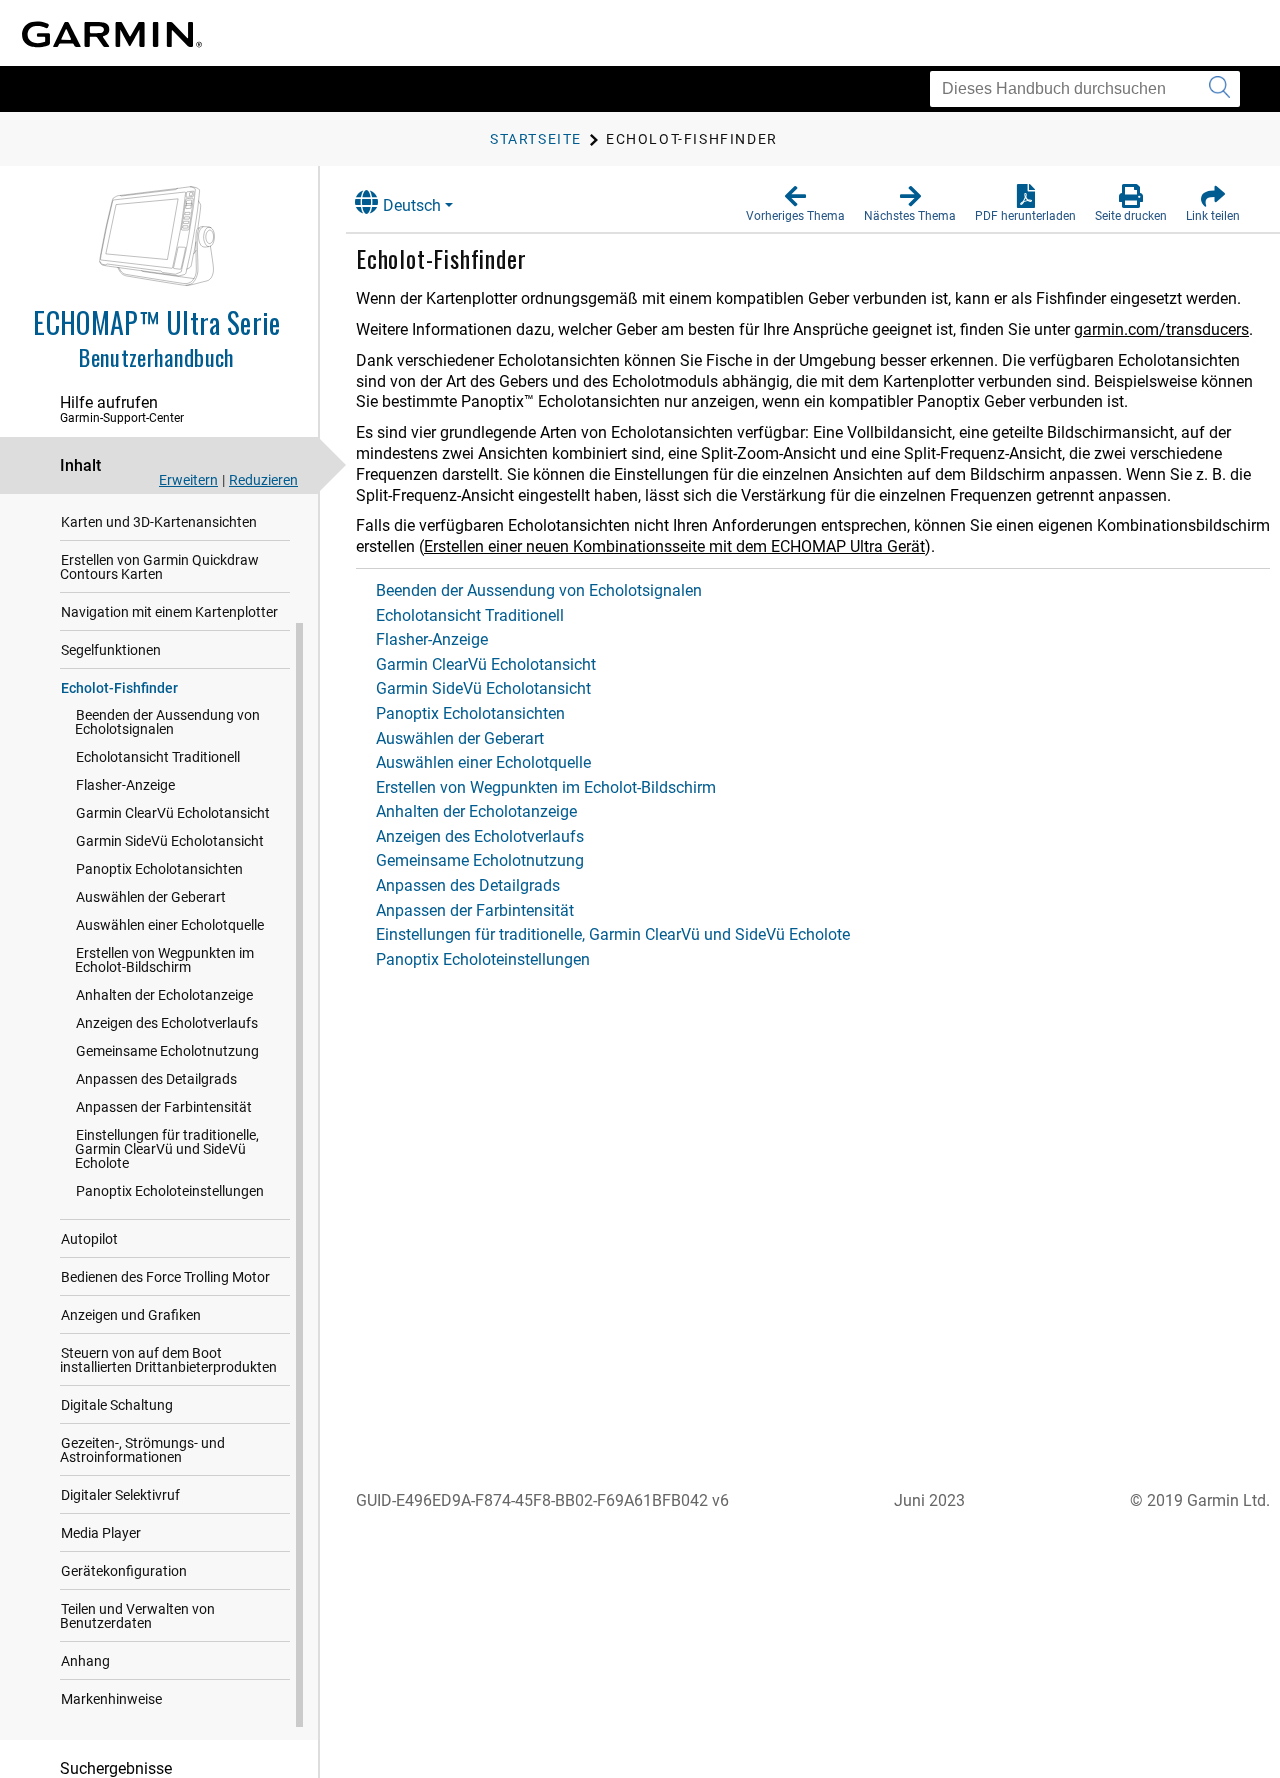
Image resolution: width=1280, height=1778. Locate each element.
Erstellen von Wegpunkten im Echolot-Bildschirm (164, 960)
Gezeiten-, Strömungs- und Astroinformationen (142, 1450)
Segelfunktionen (111, 650)
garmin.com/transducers (1161, 329)
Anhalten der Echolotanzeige (164, 995)
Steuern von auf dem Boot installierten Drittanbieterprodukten (168, 1360)
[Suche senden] (1219, 89)
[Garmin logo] (112, 34)
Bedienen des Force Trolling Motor (165, 1277)
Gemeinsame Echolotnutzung (167, 1051)
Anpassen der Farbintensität (164, 1107)
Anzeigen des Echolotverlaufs (167, 1023)
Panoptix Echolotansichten (159, 869)
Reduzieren (263, 480)
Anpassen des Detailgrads (156, 1079)
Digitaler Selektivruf (120, 1495)
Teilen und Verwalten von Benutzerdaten (137, 1616)
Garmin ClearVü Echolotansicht (173, 813)
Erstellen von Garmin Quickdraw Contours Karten (159, 567)
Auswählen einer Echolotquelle (170, 925)
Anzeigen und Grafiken (131, 1315)
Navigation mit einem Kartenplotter (169, 612)
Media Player (101, 1533)
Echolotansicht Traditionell (158, 757)
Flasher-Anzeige (125, 785)
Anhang (85, 1661)
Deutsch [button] (412, 205)
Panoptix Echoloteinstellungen (170, 1191)
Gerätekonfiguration (124, 1571)
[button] (795, 204)
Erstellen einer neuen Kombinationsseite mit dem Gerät (674, 546)
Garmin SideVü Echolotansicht (170, 841)
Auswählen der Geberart (151, 897)
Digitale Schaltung (117, 1405)
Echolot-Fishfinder (119, 688)
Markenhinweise (111, 1699)
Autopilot (89, 1239)
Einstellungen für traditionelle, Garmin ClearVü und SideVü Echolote (167, 1149)
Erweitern (188, 480)
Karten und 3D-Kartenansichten (159, 522)
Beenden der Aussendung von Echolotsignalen (167, 722)
